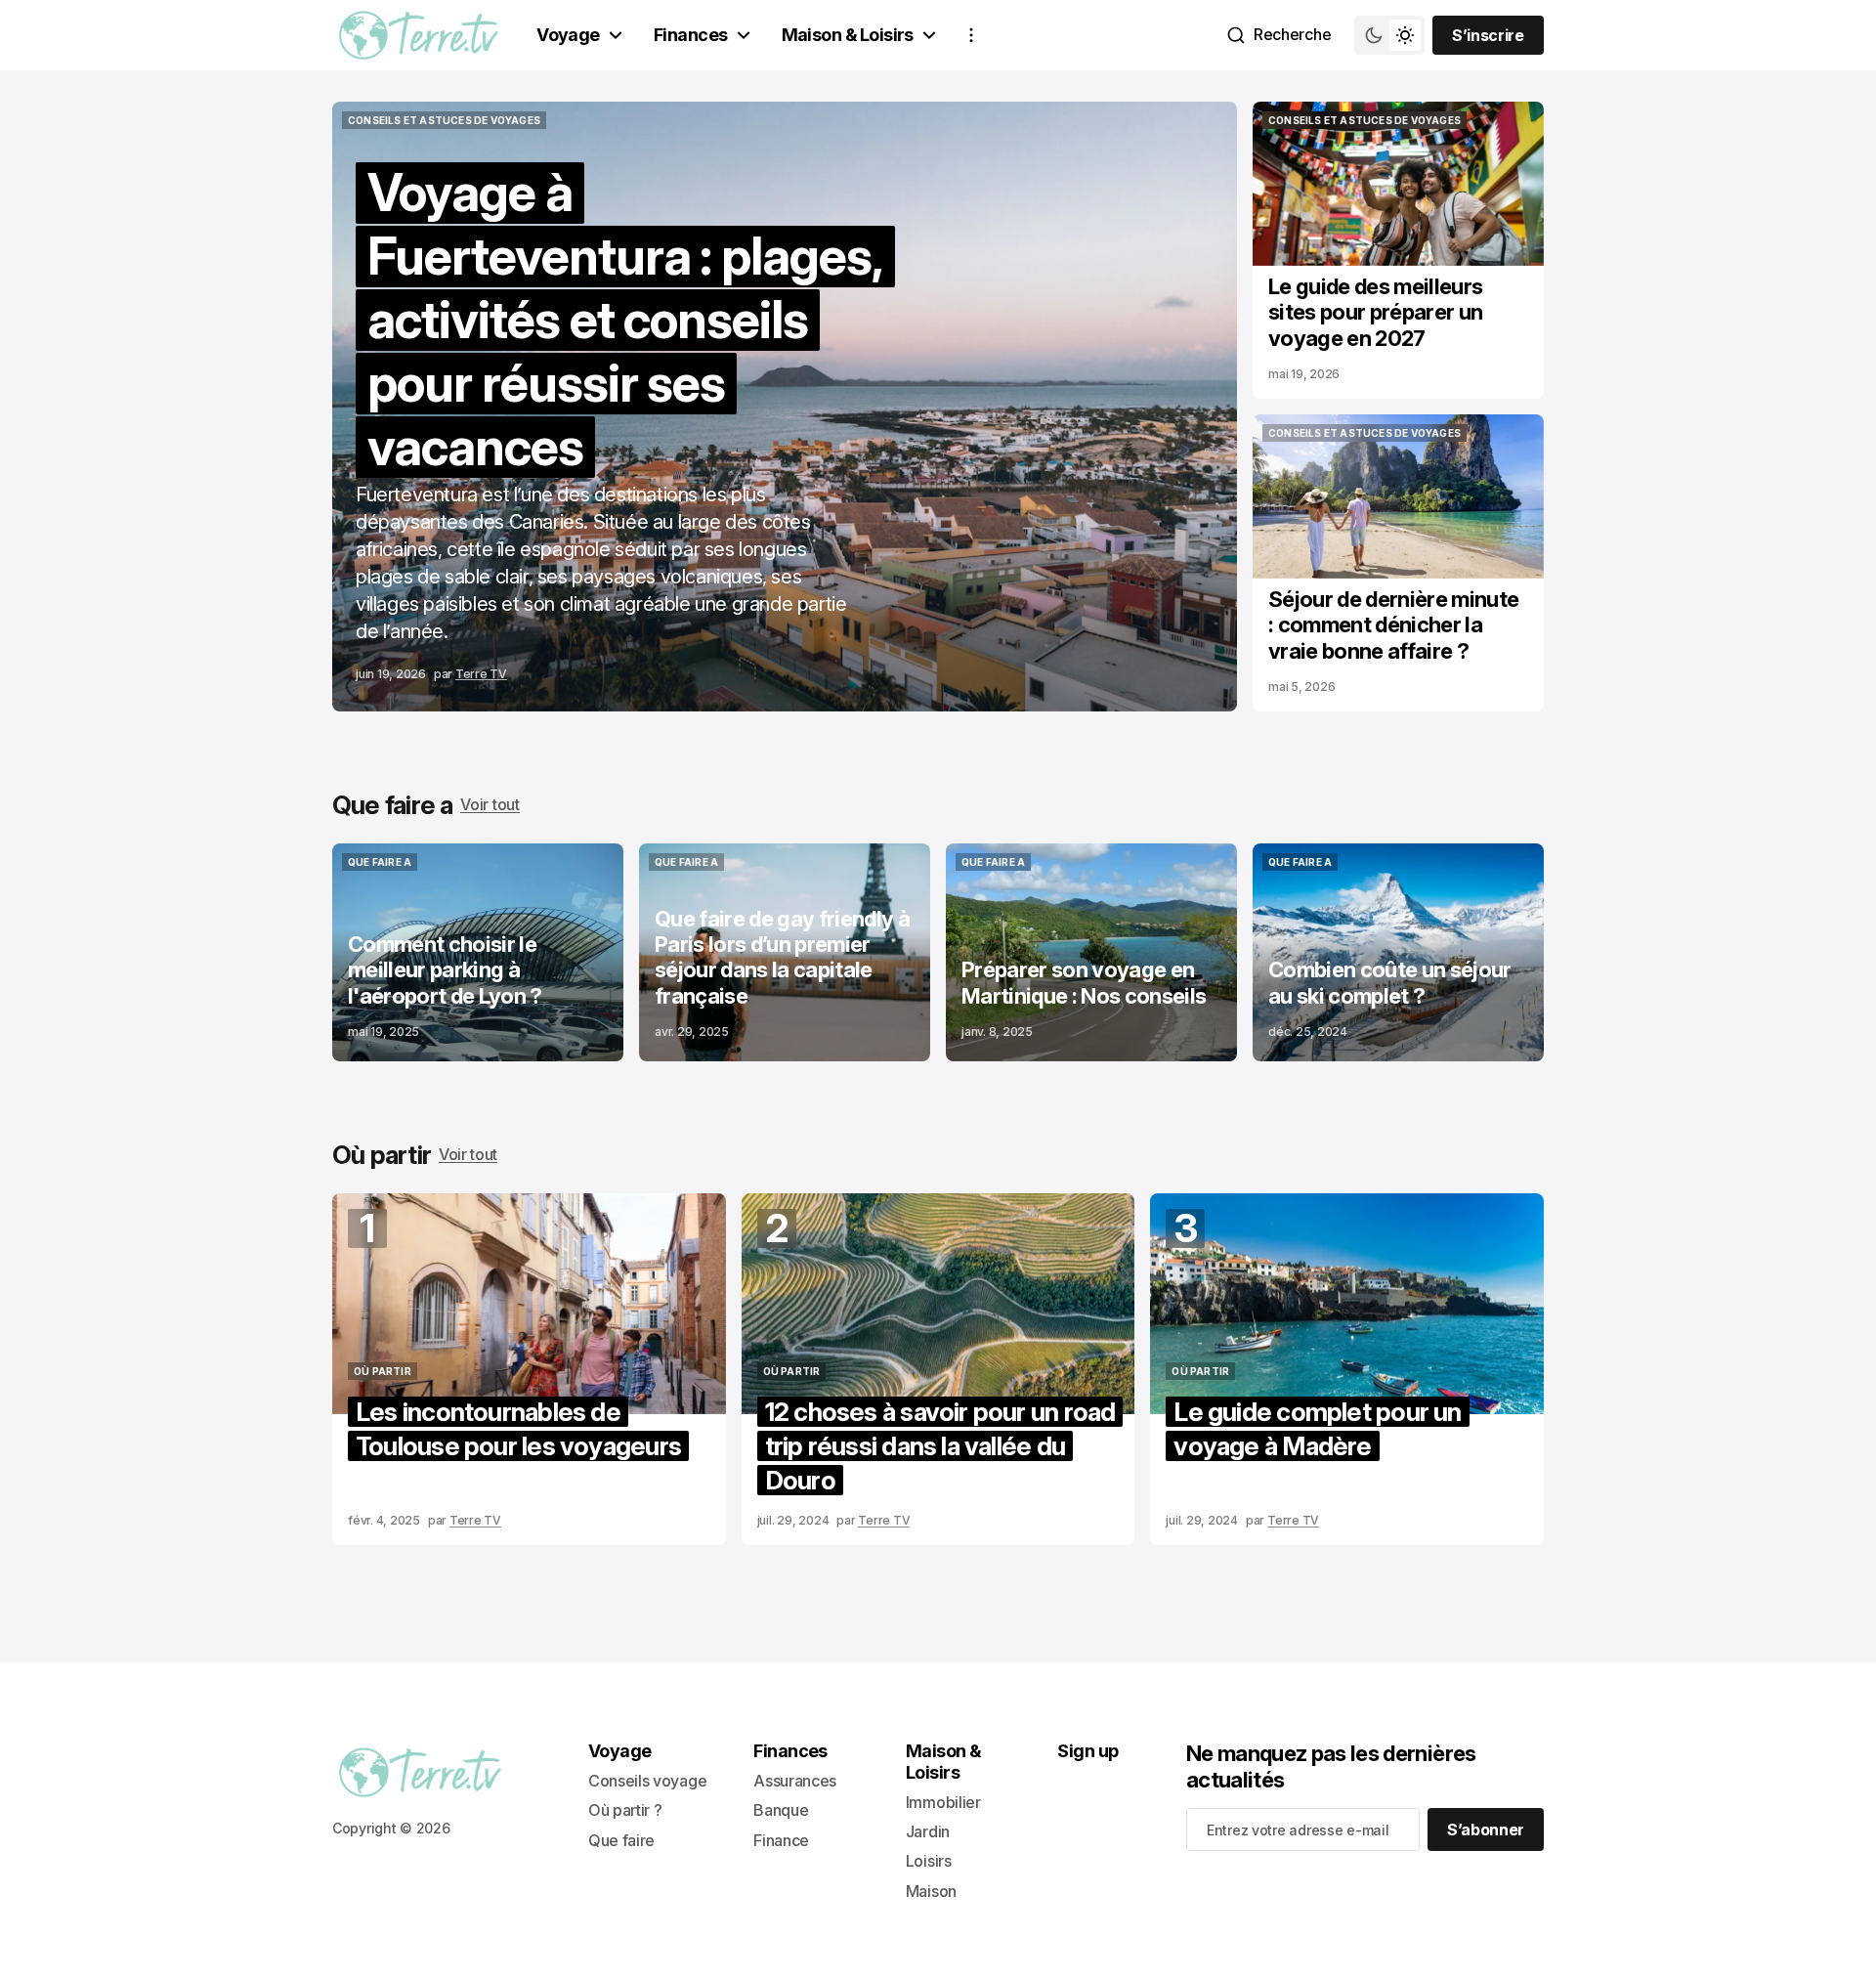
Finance (781, 1840)
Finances (691, 35)
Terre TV (481, 674)
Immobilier (943, 1802)
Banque (781, 1810)
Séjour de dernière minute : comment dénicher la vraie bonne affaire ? (1394, 625)
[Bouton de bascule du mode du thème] (1389, 35)
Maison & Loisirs (848, 35)
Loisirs (929, 1861)
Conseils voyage (647, 1781)
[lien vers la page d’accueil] (419, 35)
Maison (931, 1891)
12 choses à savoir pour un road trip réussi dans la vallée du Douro (940, 1446)
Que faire (621, 1840)
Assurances (795, 1781)
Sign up (1087, 1751)
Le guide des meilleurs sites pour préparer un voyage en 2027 (1375, 312)
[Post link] (478, 952)
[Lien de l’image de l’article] (1398, 184)
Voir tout (490, 804)
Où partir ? (625, 1810)
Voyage (568, 35)
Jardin (928, 1831)
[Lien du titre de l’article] (785, 407)
